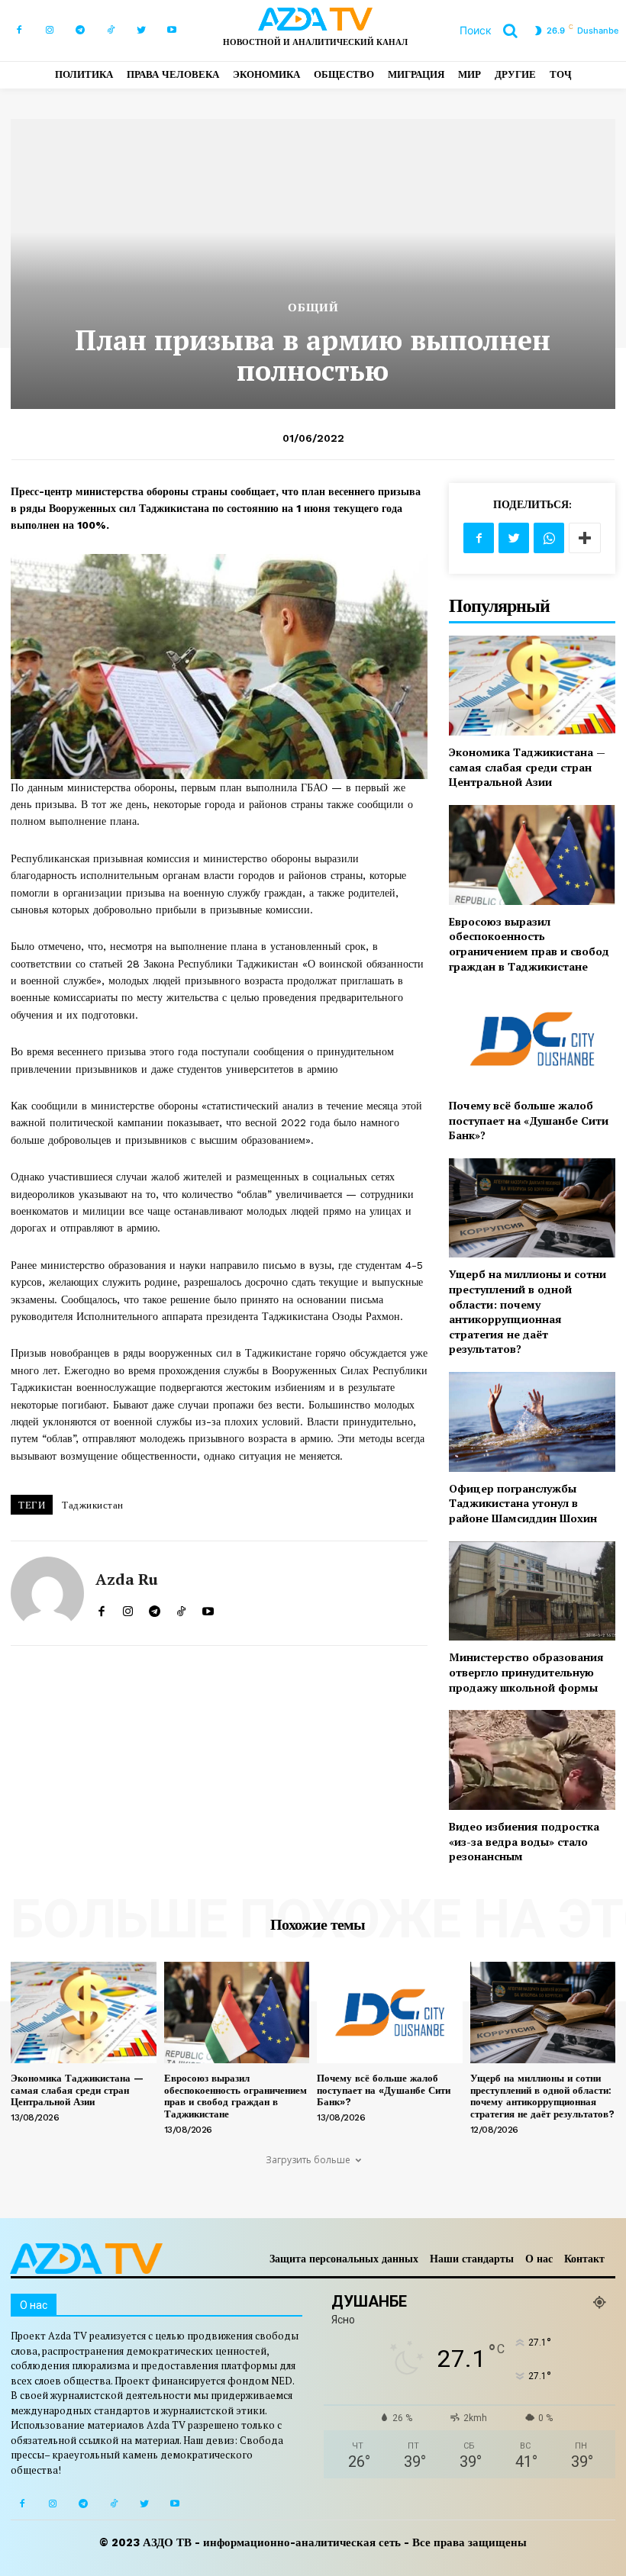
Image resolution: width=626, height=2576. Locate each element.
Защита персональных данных (344, 2259)
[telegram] (155, 1608)
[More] (585, 538)
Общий (313, 308)
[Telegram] (80, 31)
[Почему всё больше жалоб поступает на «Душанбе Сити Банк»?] (532, 1039)
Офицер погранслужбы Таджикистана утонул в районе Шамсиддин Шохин (523, 1503)
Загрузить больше (308, 2160)
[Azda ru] (47, 1593)
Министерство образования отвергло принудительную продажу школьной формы (526, 1672)
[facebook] (101, 1608)
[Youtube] (172, 31)
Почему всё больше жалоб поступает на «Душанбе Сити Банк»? (529, 1120)
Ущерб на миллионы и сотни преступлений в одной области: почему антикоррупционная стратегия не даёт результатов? (528, 1311)
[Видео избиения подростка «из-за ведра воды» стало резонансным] (532, 1760)
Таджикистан (93, 1505)
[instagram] (128, 1608)
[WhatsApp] (549, 538)
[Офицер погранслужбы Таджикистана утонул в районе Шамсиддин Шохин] (532, 1422)
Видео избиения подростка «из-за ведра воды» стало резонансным (524, 1841)
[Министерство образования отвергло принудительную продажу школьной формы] (532, 1591)
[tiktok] (181, 1608)
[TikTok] (111, 31)
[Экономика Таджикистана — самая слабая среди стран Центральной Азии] (532, 686)
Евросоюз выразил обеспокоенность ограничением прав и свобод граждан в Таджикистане (529, 944)
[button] (494, 31)
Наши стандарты (472, 2259)
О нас (539, 2259)
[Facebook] (19, 31)
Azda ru (127, 1579)
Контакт (584, 2259)
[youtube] (208, 1608)
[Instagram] (50, 31)
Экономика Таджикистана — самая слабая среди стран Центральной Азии (527, 767)
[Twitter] (141, 31)
